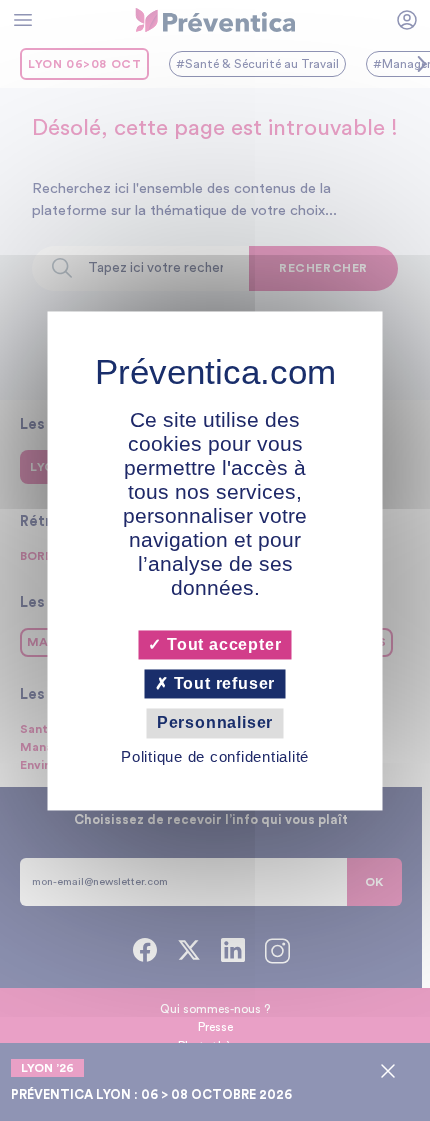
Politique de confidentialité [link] (215, 756)
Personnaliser (215, 723)
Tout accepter (221, 644)
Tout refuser (222, 684)
